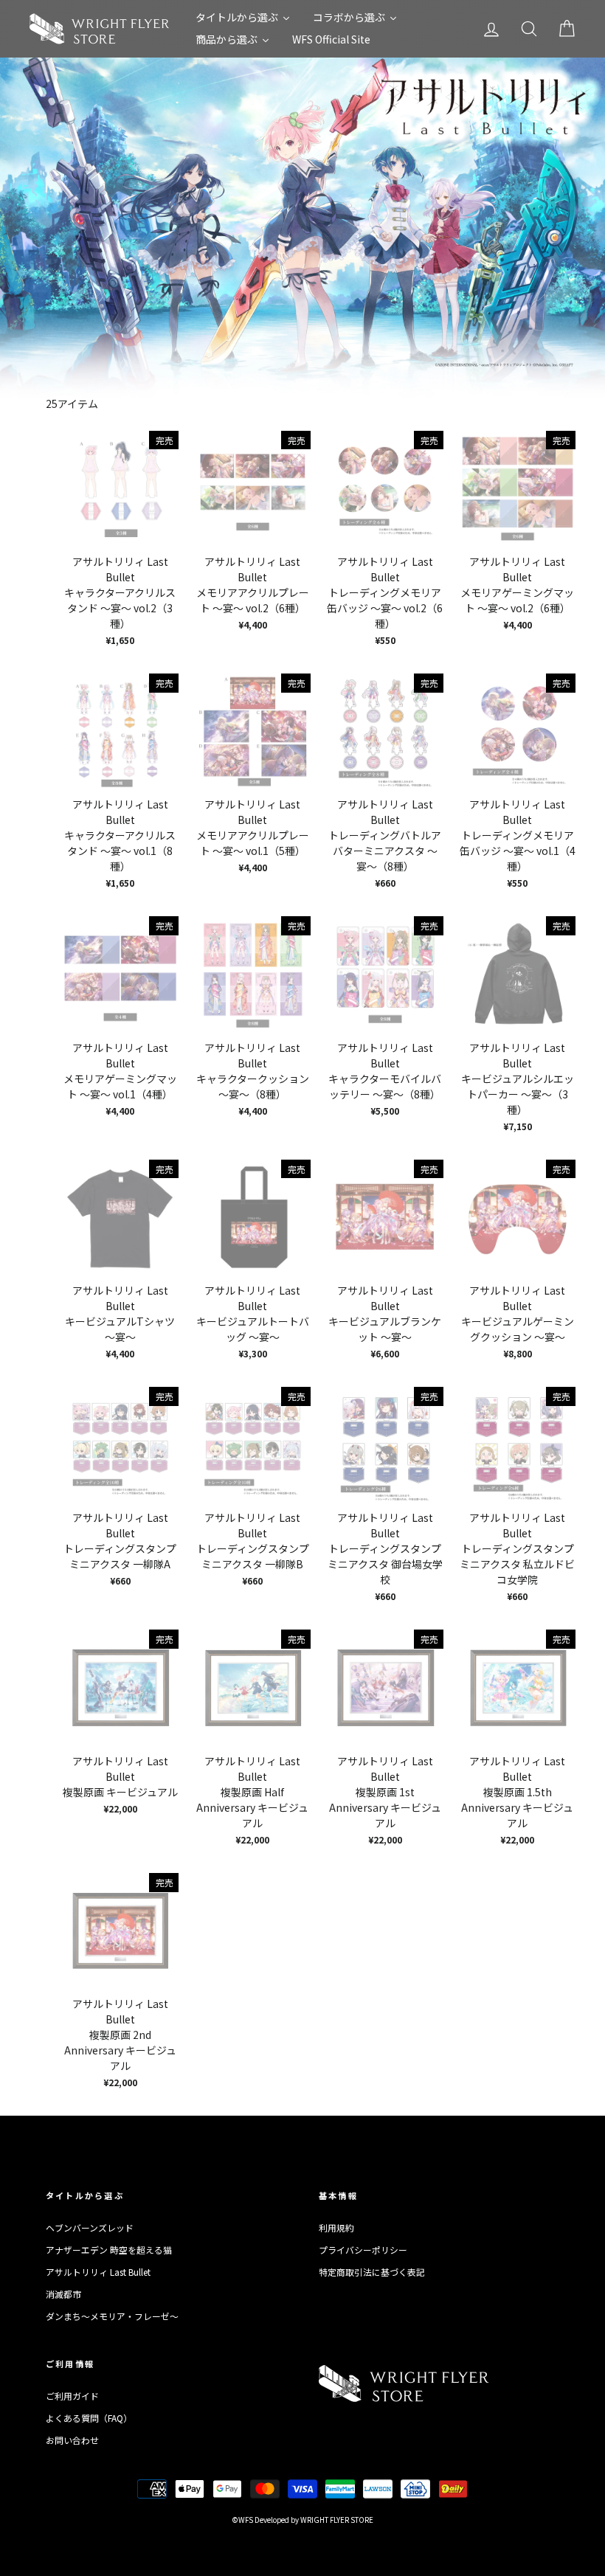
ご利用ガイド (72, 2396)
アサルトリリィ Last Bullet (98, 2272)
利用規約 (336, 2227)
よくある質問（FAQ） (89, 2418)
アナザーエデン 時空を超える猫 (109, 2250)
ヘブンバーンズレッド (90, 2227)
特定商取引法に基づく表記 (372, 2272)
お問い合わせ (72, 2440)
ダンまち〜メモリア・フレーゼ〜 (112, 2316)
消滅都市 (63, 2294)
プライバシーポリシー (363, 2250)
